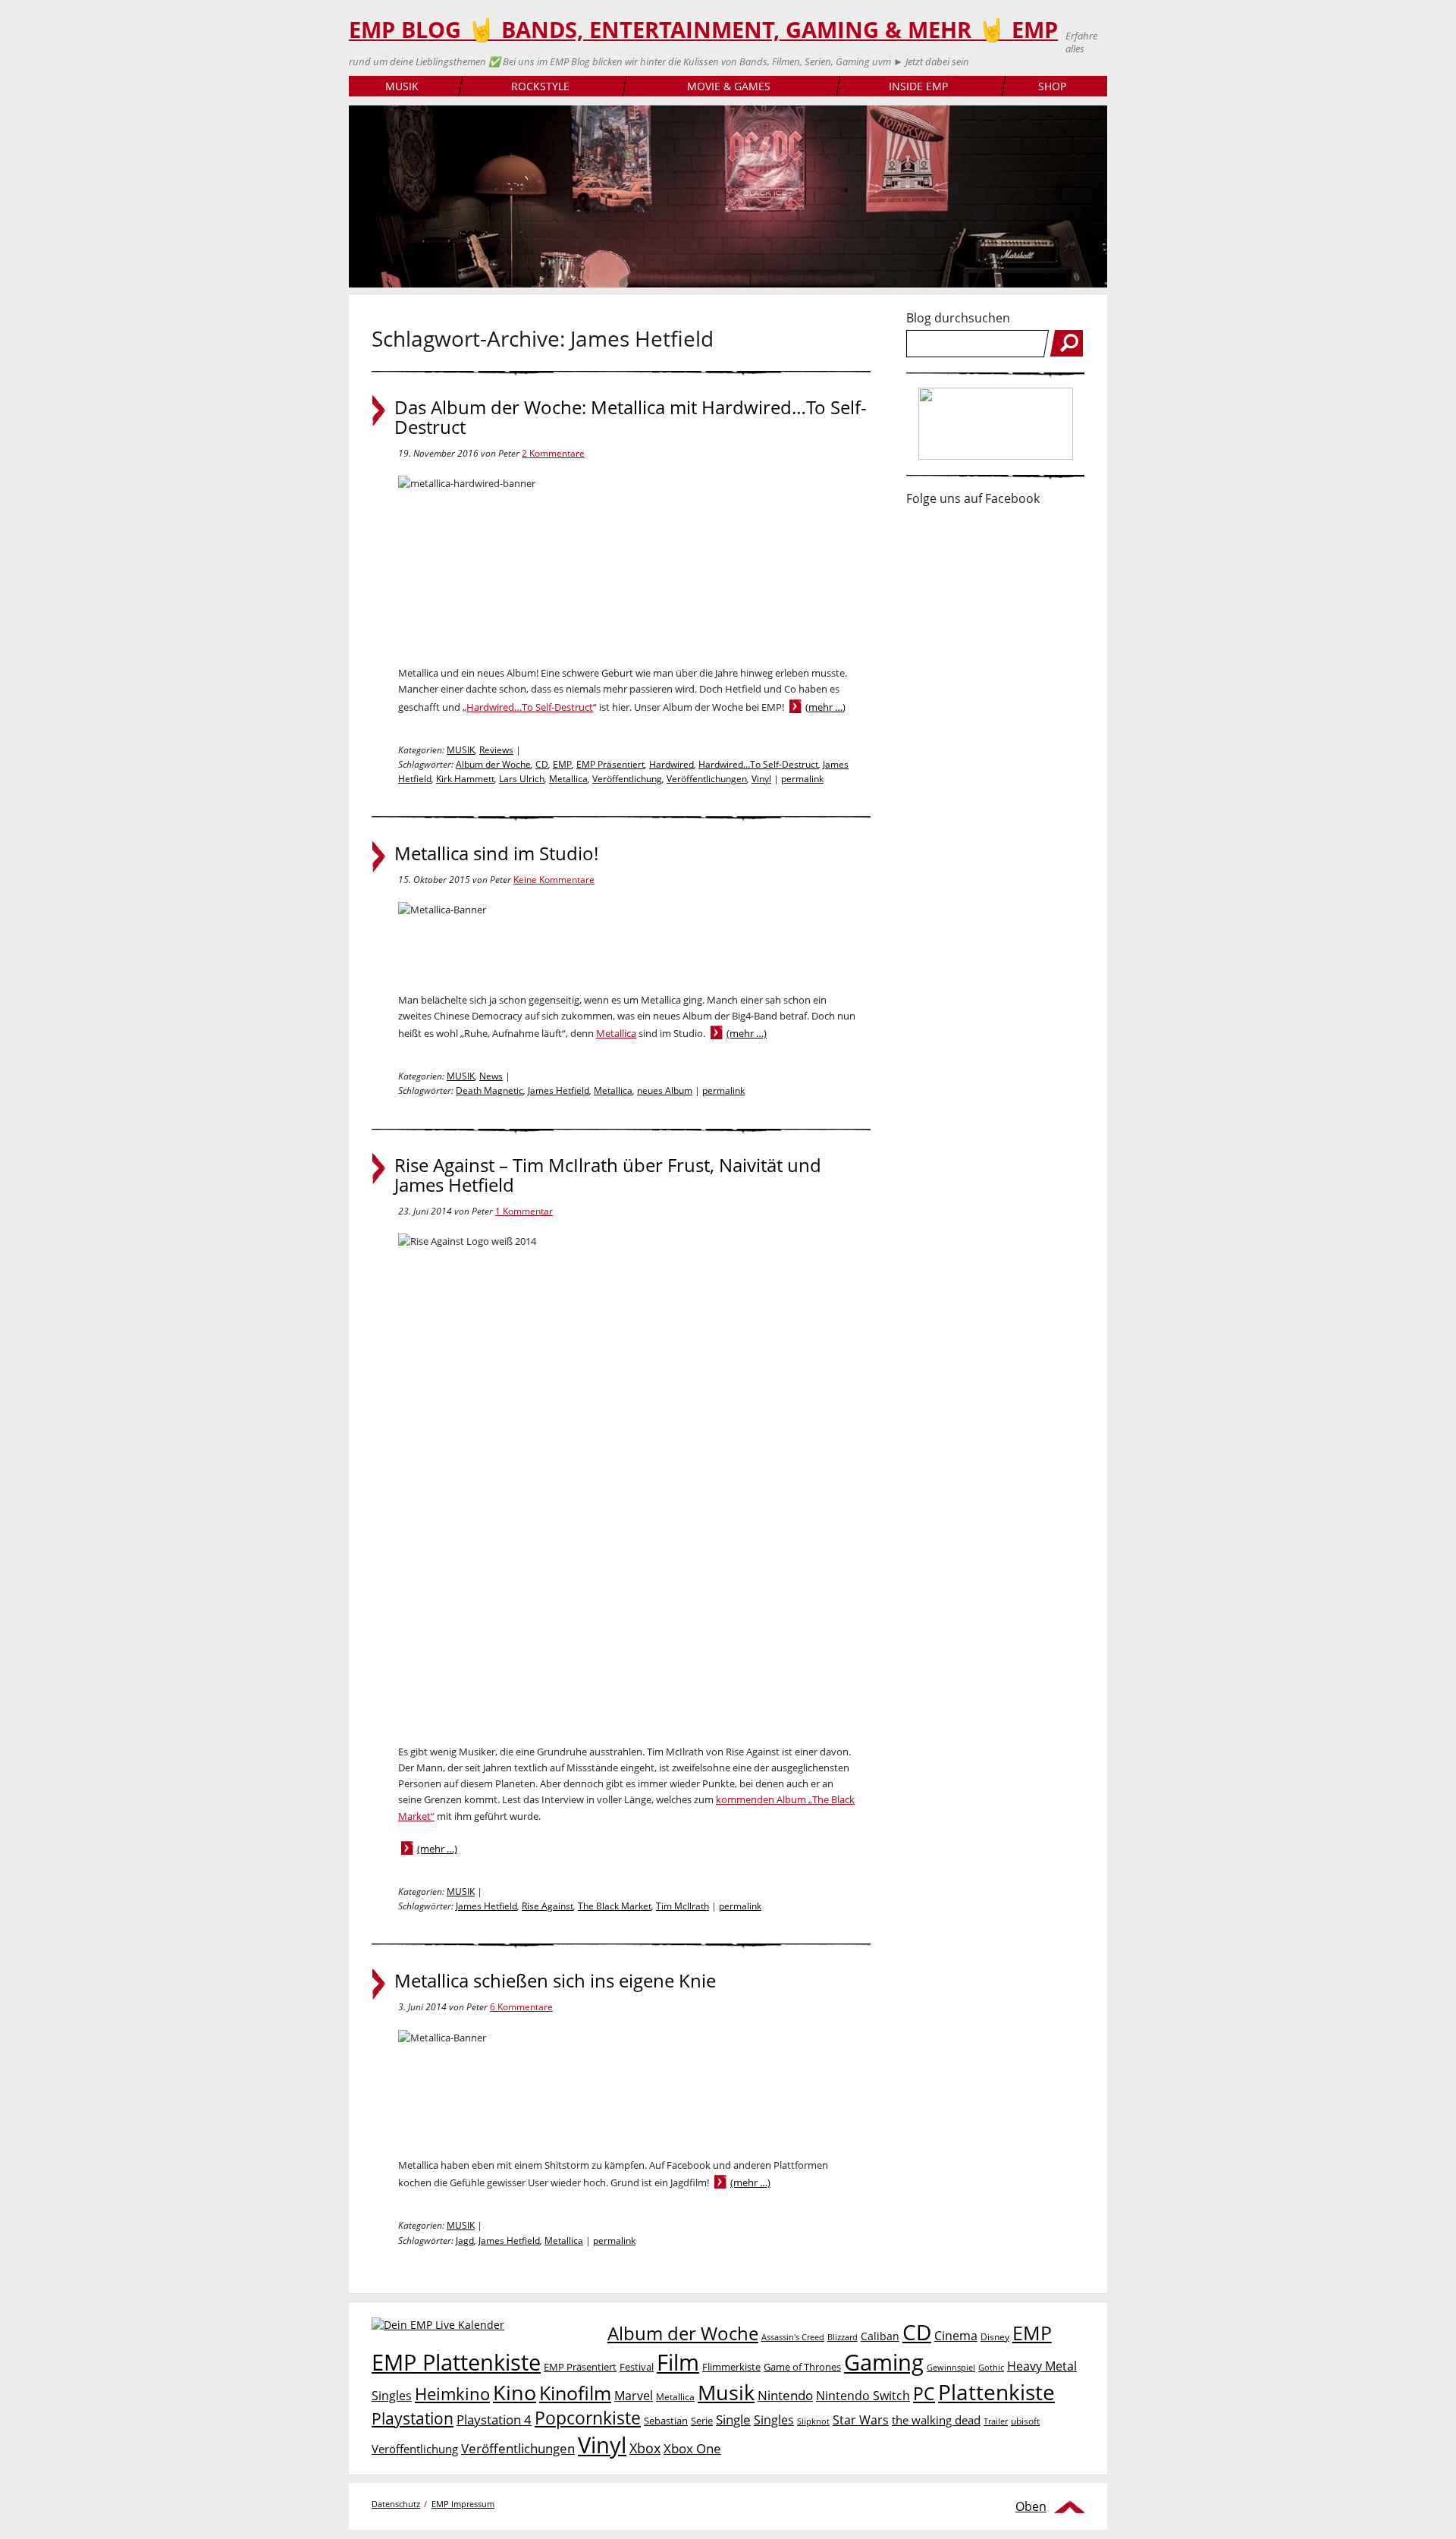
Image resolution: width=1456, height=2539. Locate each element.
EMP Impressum (463, 2504)
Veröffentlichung (627, 779)
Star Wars (861, 2420)
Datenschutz (396, 2504)
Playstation (413, 2418)
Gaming (884, 2362)
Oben (1031, 2506)
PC (924, 2394)
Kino (515, 2392)
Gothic (991, 2367)
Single (733, 2420)
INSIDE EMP (918, 86)
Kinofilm (575, 2393)
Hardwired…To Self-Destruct (530, 707)
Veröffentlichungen (707, 779)
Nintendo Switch (863, 2396)
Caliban (880, 2336)
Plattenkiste (996, 2392)
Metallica (568, 779)
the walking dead (936, 2420)
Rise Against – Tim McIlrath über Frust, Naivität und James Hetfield (608, 1175)
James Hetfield (559, 1090)
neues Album (665, 1090)
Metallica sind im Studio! (496, 853)
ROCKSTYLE (540, 86)
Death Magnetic (490, 1090)
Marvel (634, 2395)
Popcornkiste (588, 2418)
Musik (726, 2392)
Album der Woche (493, 764)
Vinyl (761, 779)
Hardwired (672, 764)
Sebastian (666, 2421)
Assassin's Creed (793, 2337)
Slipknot (813, 2421)
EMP (562, 764)
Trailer (996, 2421)
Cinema (956, 2336)
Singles (774, 2420)
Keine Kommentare (554, 880)
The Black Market (615, 1906)
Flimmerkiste (731, 2367)
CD (542, 764)
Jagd (465, 2240)
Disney (995, 2337)
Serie (702, 2421)
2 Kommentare (553, 453)
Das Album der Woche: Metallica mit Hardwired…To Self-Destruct (631, 417)
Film (678, 2362)
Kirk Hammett (465, 779)
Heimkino (452, 2394)
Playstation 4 (494, 2420)
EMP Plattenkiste (456, 2362)
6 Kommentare (521, 2007)
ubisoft (1025, 2421)
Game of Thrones (802, 2367)
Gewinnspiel (951, 2367)
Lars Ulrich (522, 779)
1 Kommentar (524, 1211)
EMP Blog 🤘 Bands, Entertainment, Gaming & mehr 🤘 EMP (703, 30)
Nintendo (785, 2395)
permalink (802, 779)
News (491, 1076)
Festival (637, 2367)
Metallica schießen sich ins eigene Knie (555, 1981)
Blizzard (843, 2337)
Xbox (645, 2448)
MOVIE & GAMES (729, 86)
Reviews (496, 750)
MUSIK (402, 86)
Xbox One (692, 2448)
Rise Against (548, 1906)
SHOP (1052, 86)
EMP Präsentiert (610, 764)
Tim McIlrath (682, 1906)
